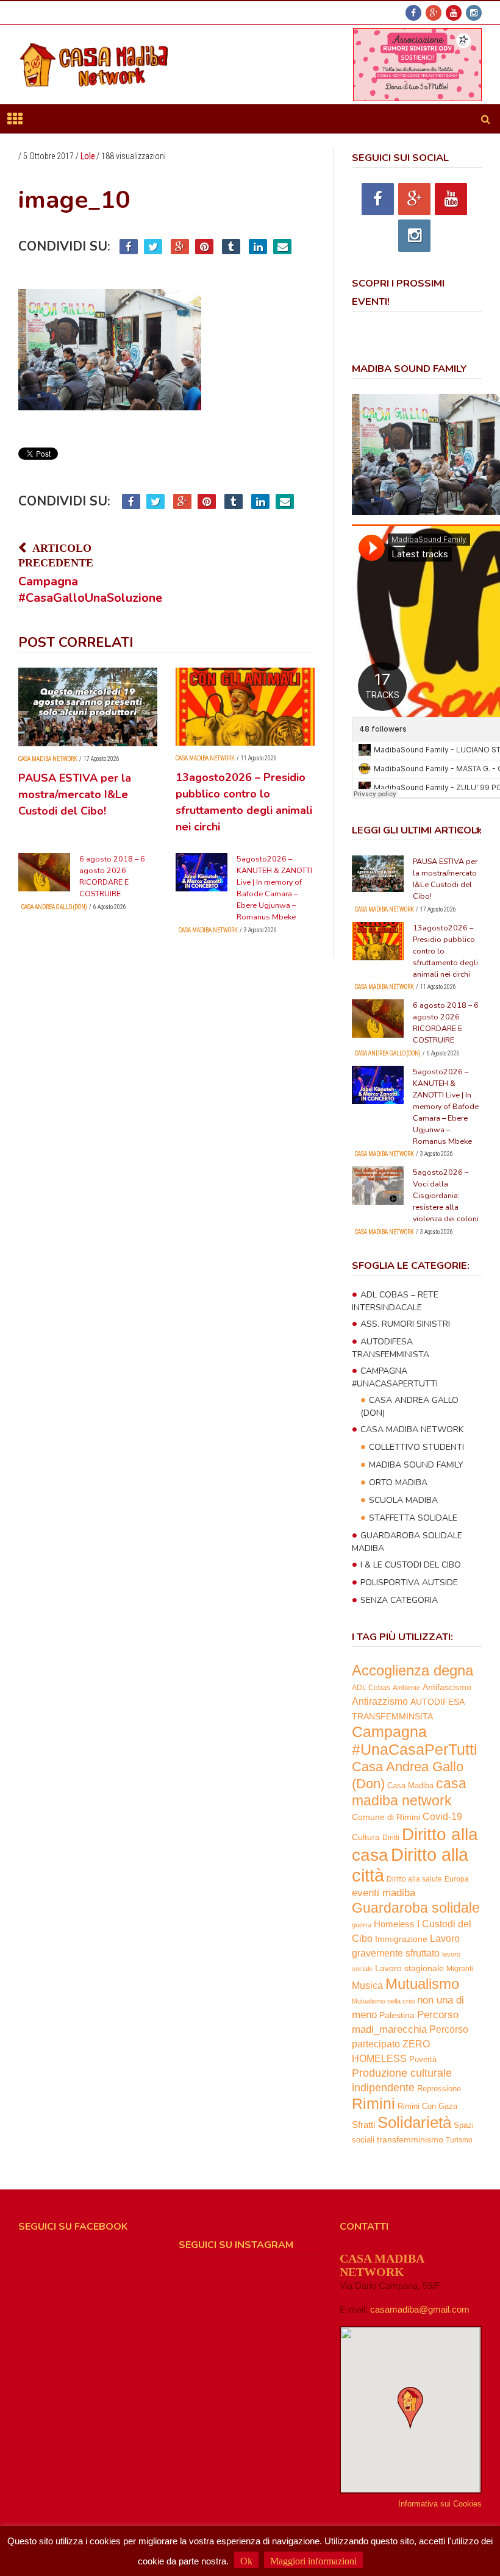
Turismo (459, 2140)
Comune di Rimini (386, 1817)
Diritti (391, 1837)
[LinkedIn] (258, 247)
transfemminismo (410, 2140)
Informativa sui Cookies (440, 2504)
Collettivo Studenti (416, 1447)
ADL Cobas (371, 1688)
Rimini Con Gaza (427, 2107)
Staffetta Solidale (413, 1518)
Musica (367, 1986)
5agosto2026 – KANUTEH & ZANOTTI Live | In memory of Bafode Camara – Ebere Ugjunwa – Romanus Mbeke (446, 1106)
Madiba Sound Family (416, 1465)
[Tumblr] (231, 247)
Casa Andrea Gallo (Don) (54, 907)
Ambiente (406, 1688)
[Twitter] (153, 247)
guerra (362, 1925)
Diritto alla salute (414, 1879)
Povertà (423, 2059)
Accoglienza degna (412, 1670)
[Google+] (434, 13)
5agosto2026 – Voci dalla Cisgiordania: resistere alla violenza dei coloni (446, 1195)
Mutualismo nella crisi (383, 2001)
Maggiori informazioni (313, 2561)
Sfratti (363, 2125)
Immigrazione (401, 1939)
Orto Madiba (398, 1482)
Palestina (397, 2015)
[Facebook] (413, 13)
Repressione (439, 2089)
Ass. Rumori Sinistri (405, 1324)
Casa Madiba (410, 1786)
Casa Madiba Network (48, 759)
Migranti (460, 1968)
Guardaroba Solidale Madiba (407, 1542)
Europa (457, 1879)
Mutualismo (422, 1984)
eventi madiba (384, 1893)
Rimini (373, 2104)
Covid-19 (442, 1816)
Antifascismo (447, 1687)
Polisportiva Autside (409, 1582)
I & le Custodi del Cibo (411, 1565)
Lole (87, 156)
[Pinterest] (204, 247)
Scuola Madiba (403, 1500)
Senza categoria (399, 1600)
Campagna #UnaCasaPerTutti (395, 1377)
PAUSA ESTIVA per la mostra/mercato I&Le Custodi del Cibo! (75, 794)
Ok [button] (246, 2561)
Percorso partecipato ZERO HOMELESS (410, 2044)
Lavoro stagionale (409, 1968)
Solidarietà (414, 2122)
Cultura (366, 1837)
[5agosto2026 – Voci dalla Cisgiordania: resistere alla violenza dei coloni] (378, 1186)
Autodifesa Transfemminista (391, 1348)
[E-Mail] (282, 247)
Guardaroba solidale (416, 1908)
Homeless (394, 1924)
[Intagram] (474, 13)
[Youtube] (454, 13)
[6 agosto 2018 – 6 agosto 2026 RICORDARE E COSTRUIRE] (44, 872)
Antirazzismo (380, 1701)
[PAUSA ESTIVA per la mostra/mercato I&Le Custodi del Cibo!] (88, 707)
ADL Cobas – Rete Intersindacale (395, 1301)
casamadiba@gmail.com (420, 2309)
